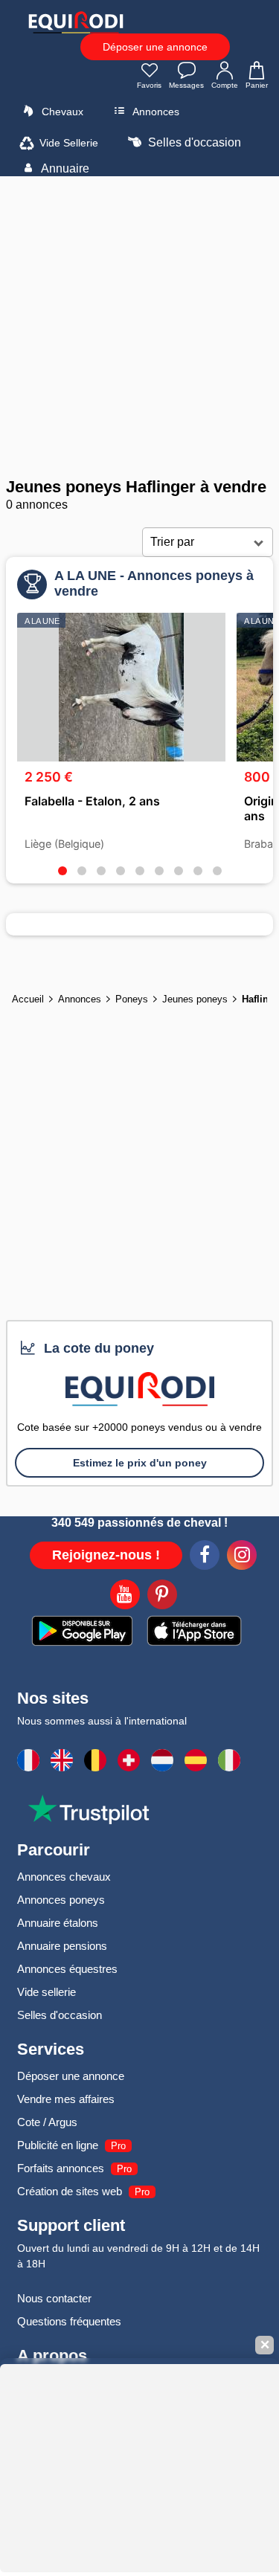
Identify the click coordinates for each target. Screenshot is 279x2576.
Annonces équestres (67, 1969)
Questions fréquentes (69, 2321)
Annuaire (64, 168)
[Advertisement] (139, 327)
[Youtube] (125, 1597)
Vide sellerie (46, 1992)
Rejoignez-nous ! (106, 1555)
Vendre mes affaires (66, 2099)
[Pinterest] (162, 1597)
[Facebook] (205, 1557)
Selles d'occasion (193, 142)
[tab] (62, 871)
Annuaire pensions (62, 1946)
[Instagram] (242, 1557)
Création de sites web (70, 2191)
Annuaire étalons (58, 1923)
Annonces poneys (61, 1900)
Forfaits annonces (61, 2168)
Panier (257, 85)
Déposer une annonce (155, 47)
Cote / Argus (47, 2122)
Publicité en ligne (58, 2145)
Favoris (149, 85)
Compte (225, 85)
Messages (186, 85)
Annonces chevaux (64, 1877)
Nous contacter (54, 2298)
